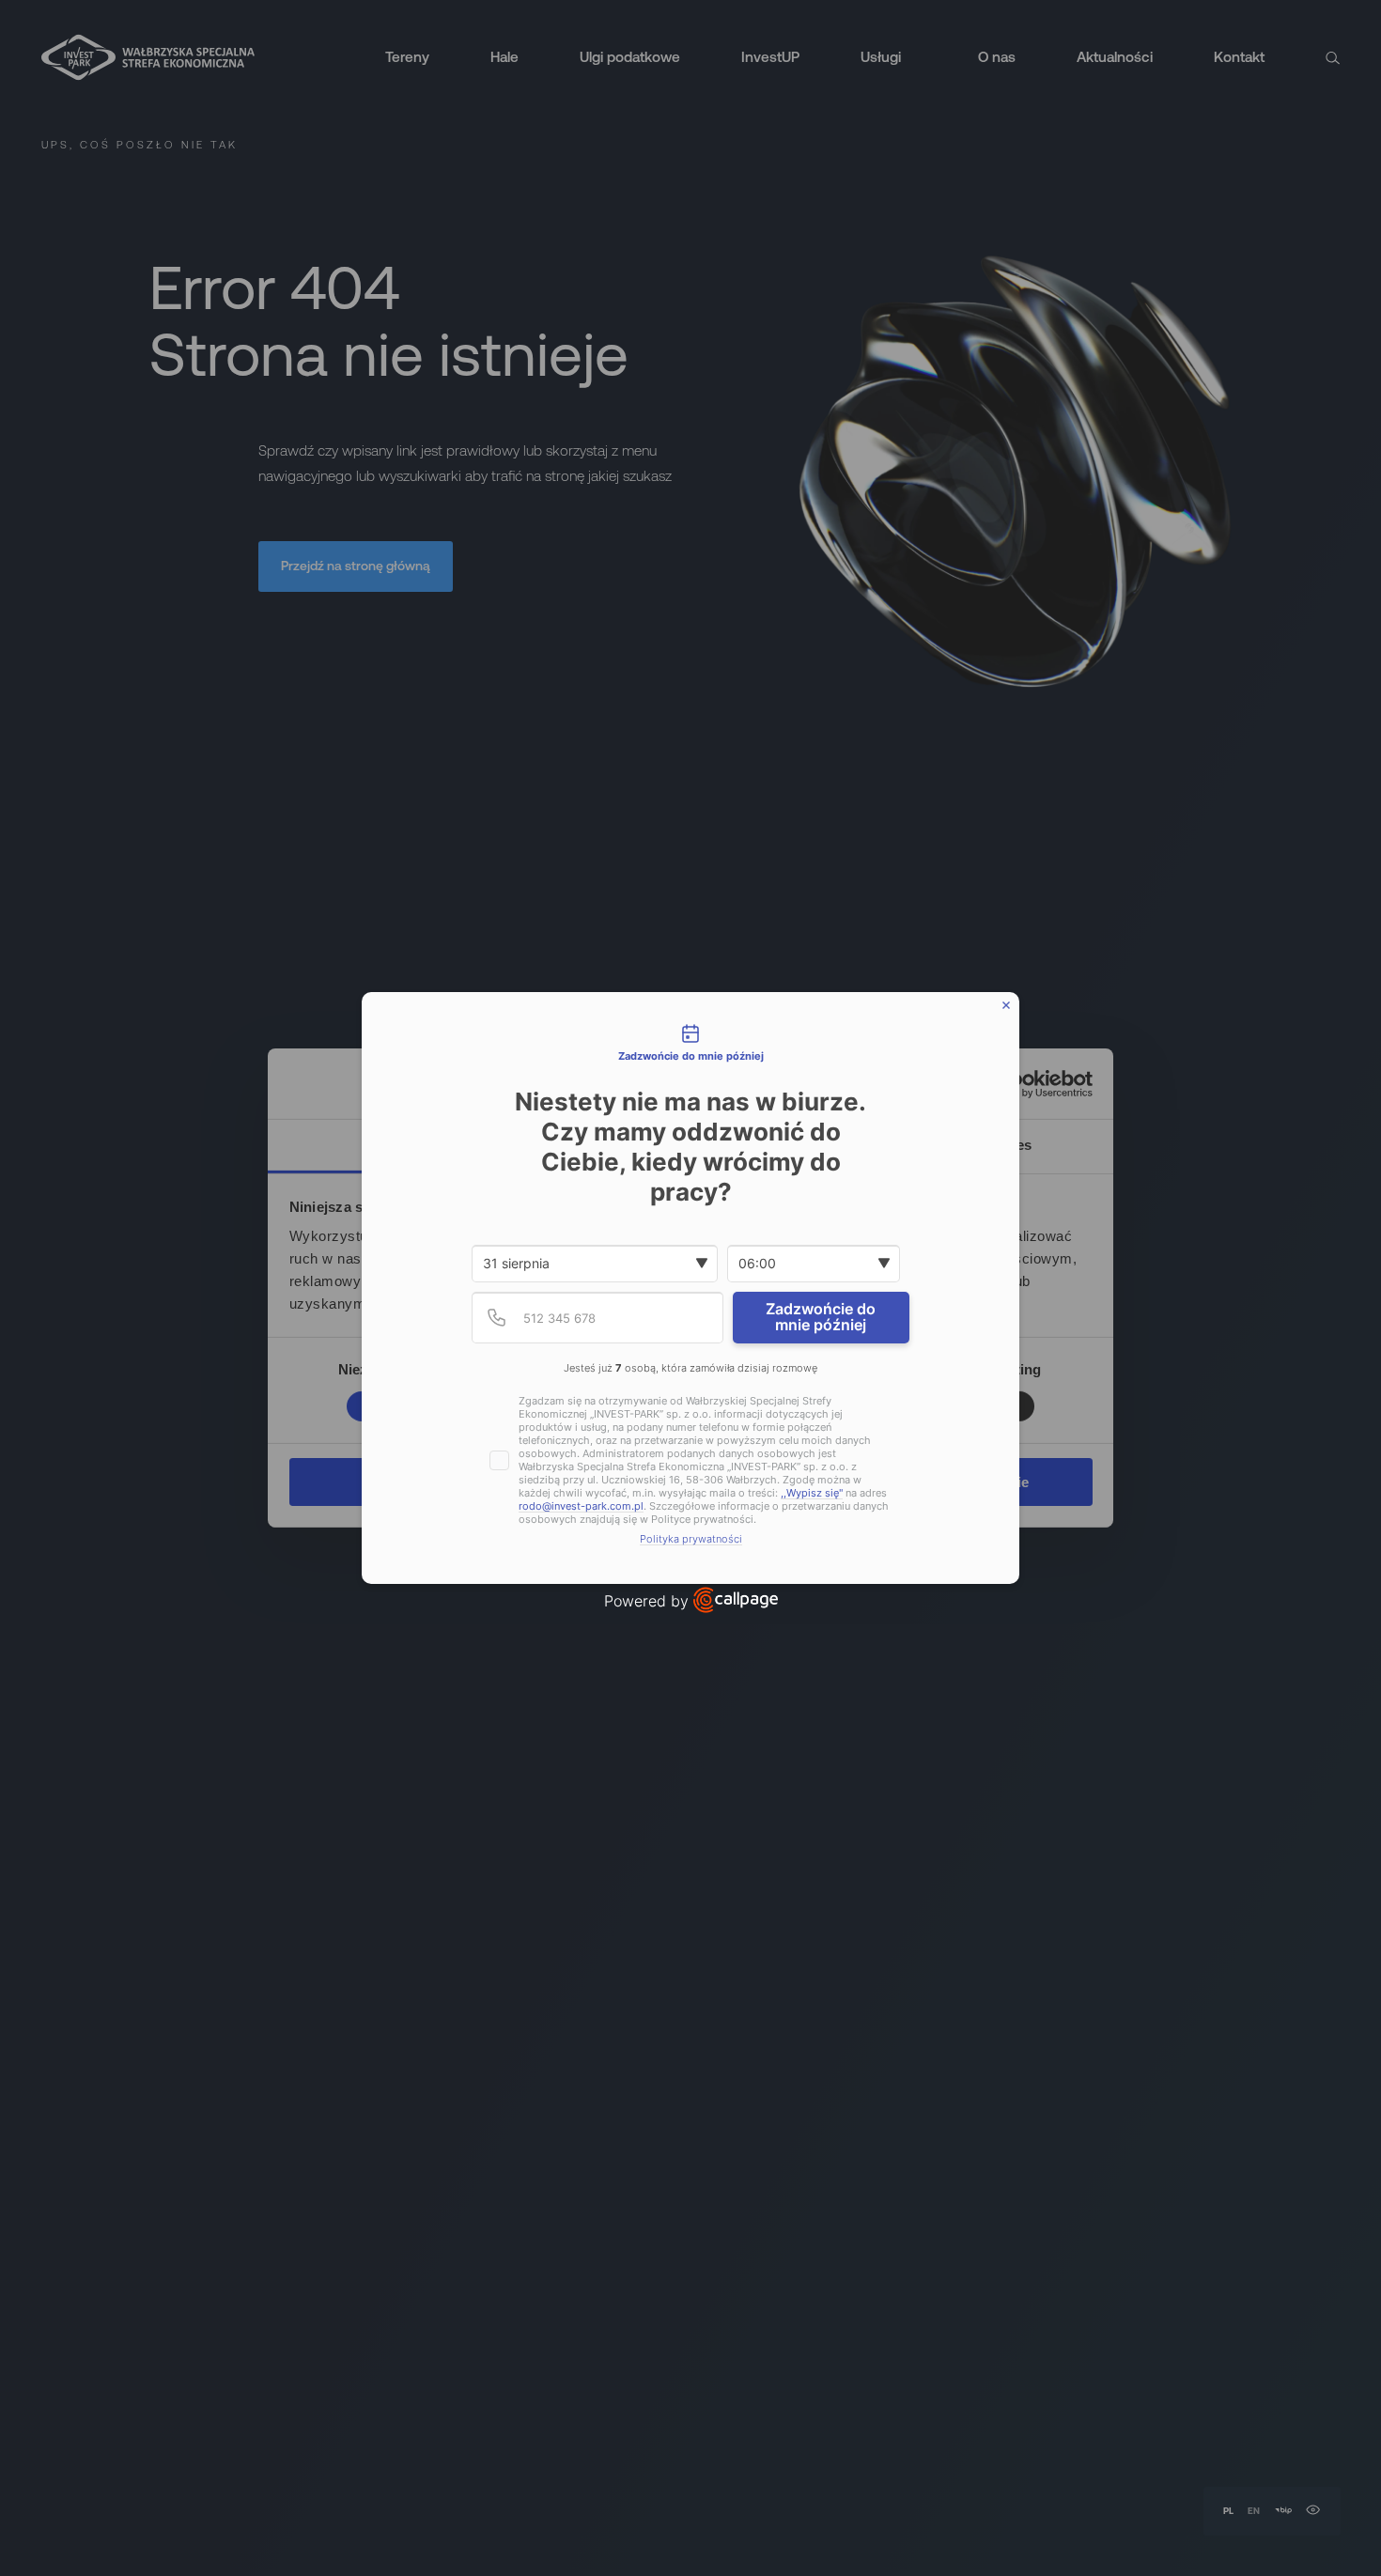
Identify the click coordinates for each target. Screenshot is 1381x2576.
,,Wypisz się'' (812, 1493)
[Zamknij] (1006, 1005)
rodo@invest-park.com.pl (581, 1506)
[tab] (690, 1044)
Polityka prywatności (691, 1539)
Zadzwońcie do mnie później (821, 1317)
